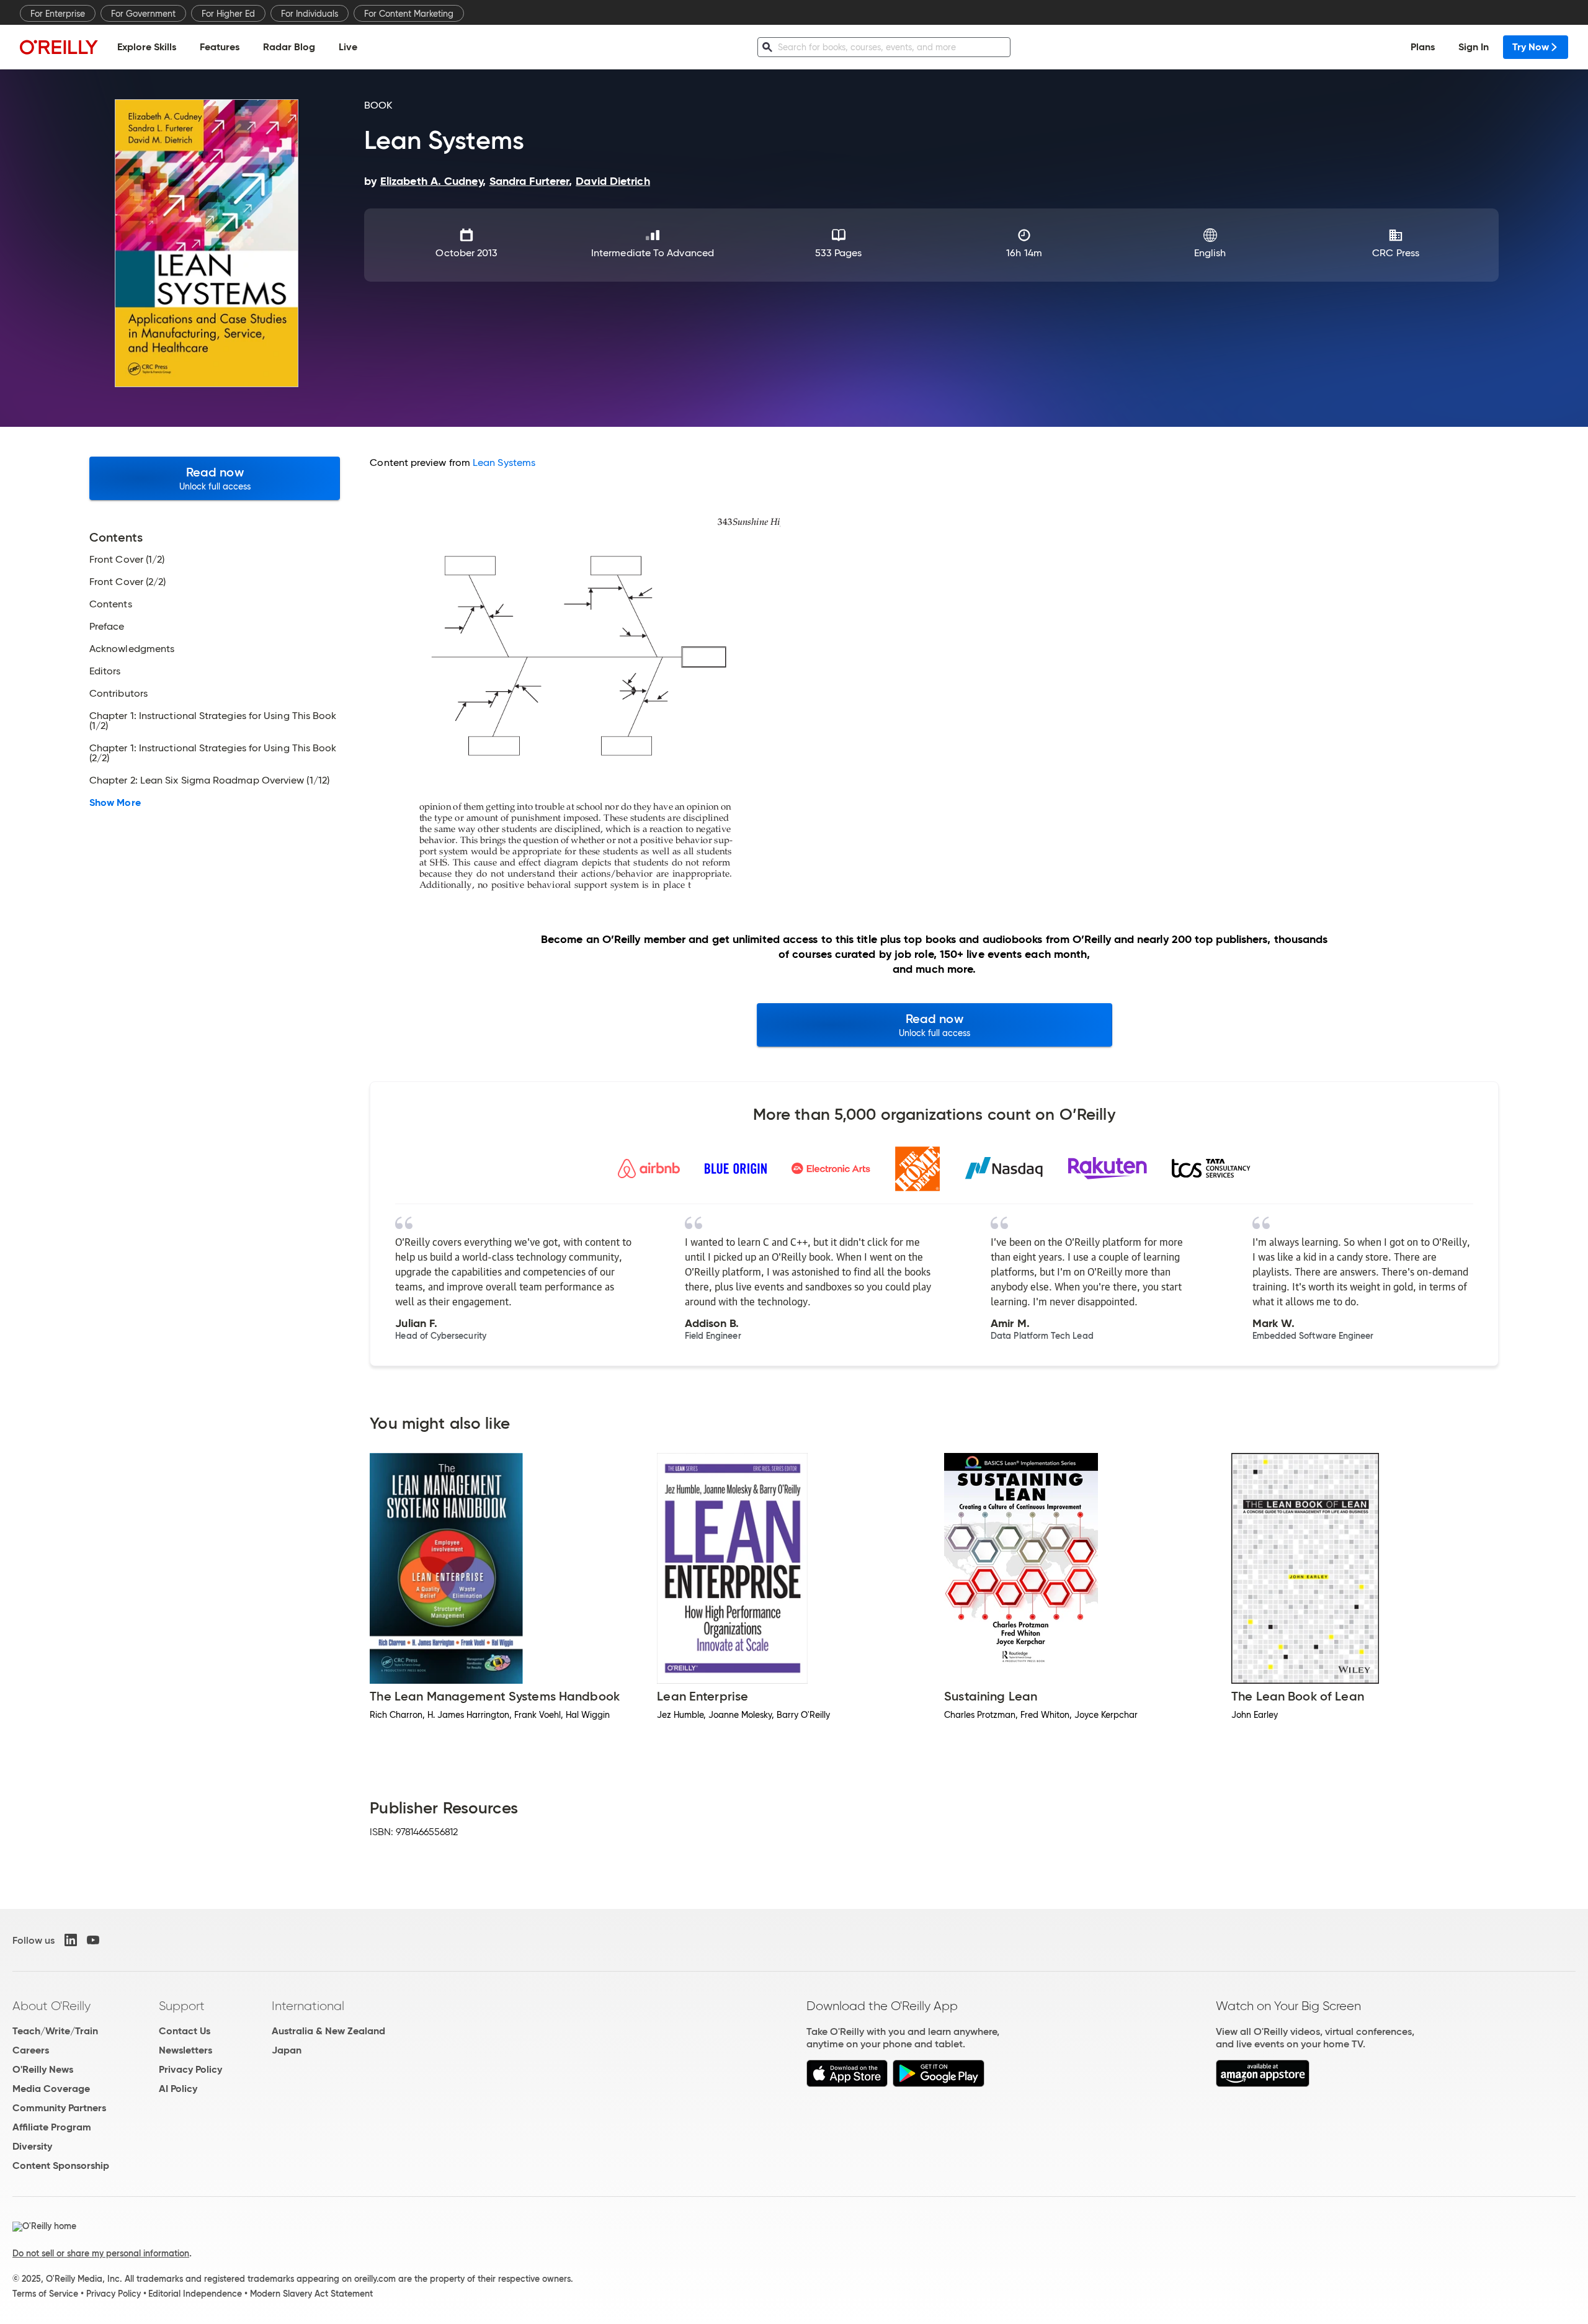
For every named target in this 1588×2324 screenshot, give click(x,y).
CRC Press (1396, 253)
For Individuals (310, 14)
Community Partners (59, 2108)
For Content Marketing (409, 14)
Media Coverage (51, 2089)
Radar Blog (289, 47)
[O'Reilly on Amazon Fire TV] (1263, 2084)
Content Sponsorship (61, 2165)
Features (220, 47)
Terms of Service (45, 2294)
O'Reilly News (43, 2069)
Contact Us (185, 2031)
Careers (31, 2050)
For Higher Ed (228, 14)
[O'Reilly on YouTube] (93, 1940)
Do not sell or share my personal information (101, 2253)
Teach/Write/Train (55, 2031)
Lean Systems (504, 463)
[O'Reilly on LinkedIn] (71, 1940)
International (308, 2006)
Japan (287, 2050)
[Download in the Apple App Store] (847, 2084)
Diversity (32, 2146)
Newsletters (185, 2050)
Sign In (1474, 47)
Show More (115, 803)
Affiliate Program (52, 2127)
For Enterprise (58, 14)
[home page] (59, 47)
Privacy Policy (190, 2069)
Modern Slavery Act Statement (311, 2294)
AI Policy (178, 2089)
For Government (143, 14)
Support (182, 2006)
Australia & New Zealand (328, 2031)
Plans (1423, 47)
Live (348, 47)
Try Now (1531, 47)
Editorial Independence (195, 2294)
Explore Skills (147, 47)
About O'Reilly (51, 2006)
